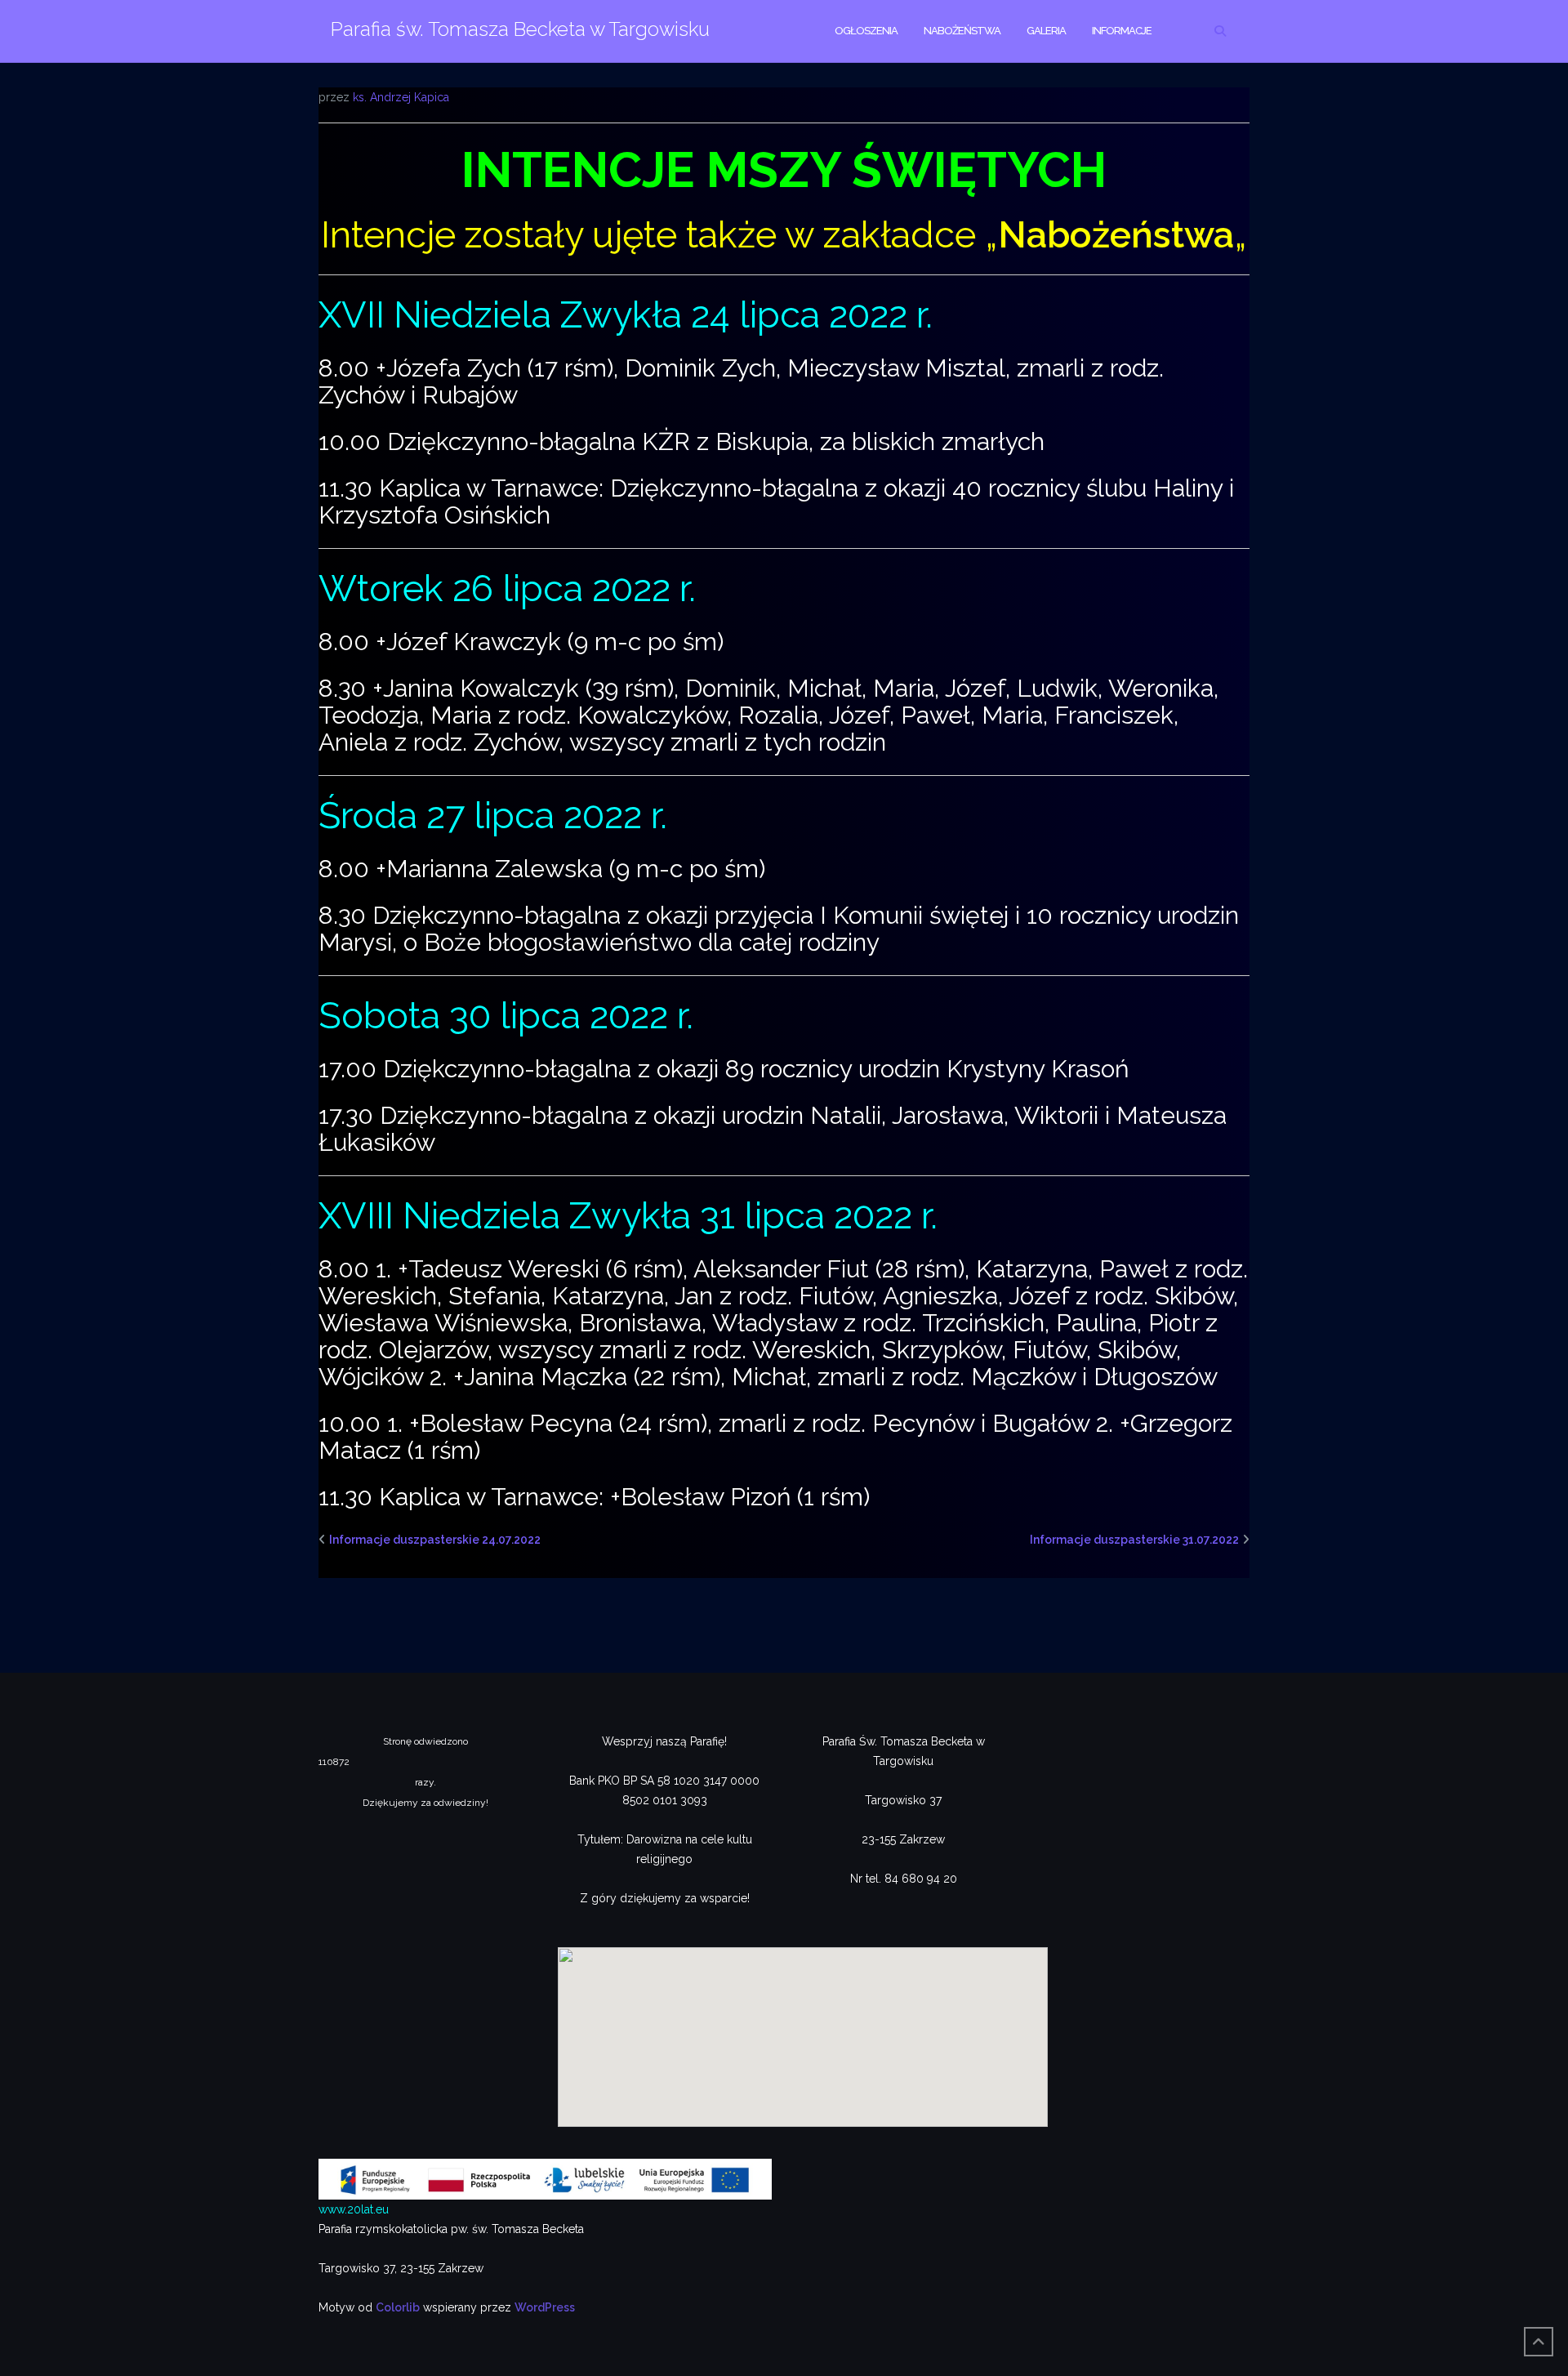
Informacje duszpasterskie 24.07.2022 (435, 1540)
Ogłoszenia (866, 31)
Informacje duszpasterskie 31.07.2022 (1134, 1540)
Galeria (1046, 31)
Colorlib (398, 2307)
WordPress (545, 2307)
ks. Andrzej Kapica (401, 97)
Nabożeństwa (962, 31)
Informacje (1122, 31)
